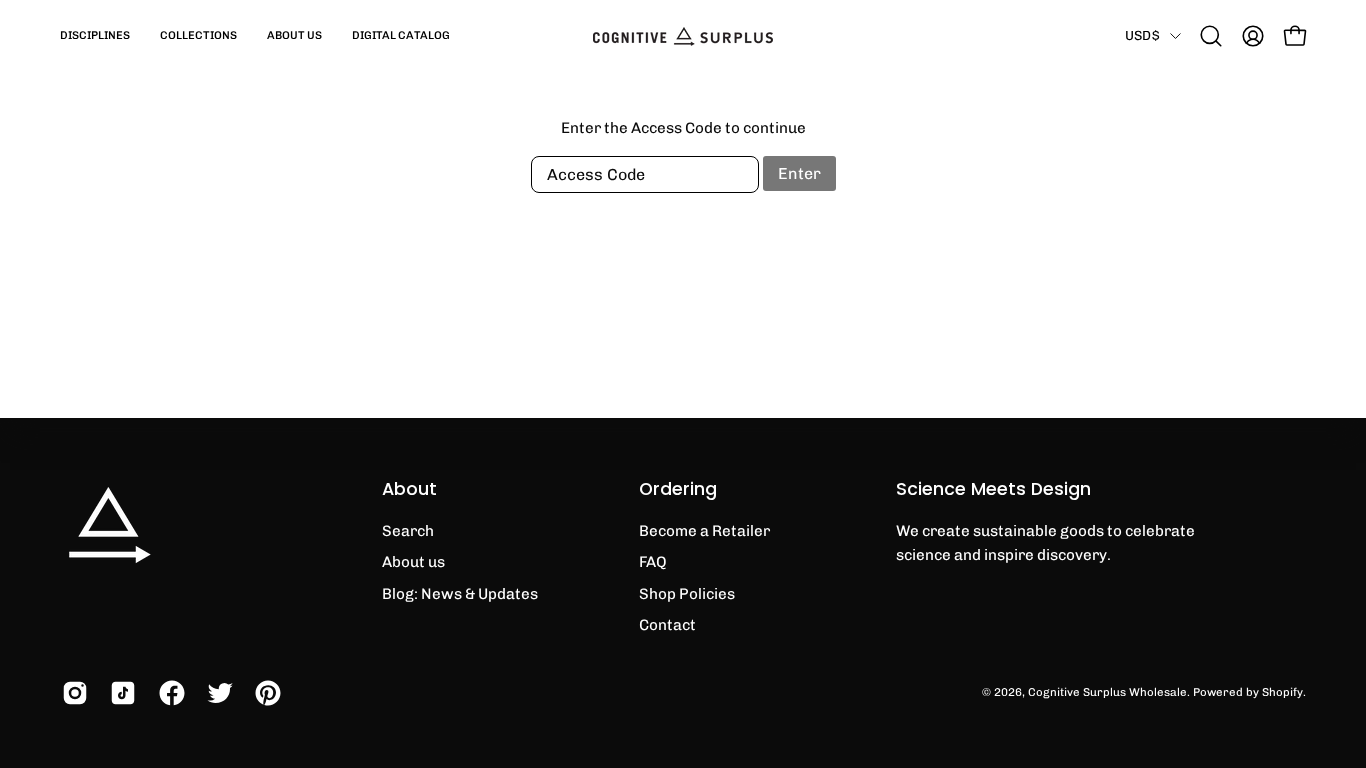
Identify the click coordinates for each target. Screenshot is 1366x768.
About (409, 489)
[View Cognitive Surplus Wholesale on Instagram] (71, 693)
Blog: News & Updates (460, 594)
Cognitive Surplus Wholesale (1107, 692)
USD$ (1142, 35)
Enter (799, 173)
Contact (667, 625)
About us (413, 562)
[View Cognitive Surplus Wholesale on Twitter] (216, 693)
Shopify (1282, 692)
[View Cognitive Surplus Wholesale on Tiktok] (119, 693)
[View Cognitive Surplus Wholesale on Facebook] (168, 693)
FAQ (653, 562)
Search (408, 531)
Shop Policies (687, 594)
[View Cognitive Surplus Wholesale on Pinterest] (264, 693)
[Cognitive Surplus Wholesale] (683, 36)
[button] (95, 36)
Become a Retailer (704, 531)
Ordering (678, 489)
